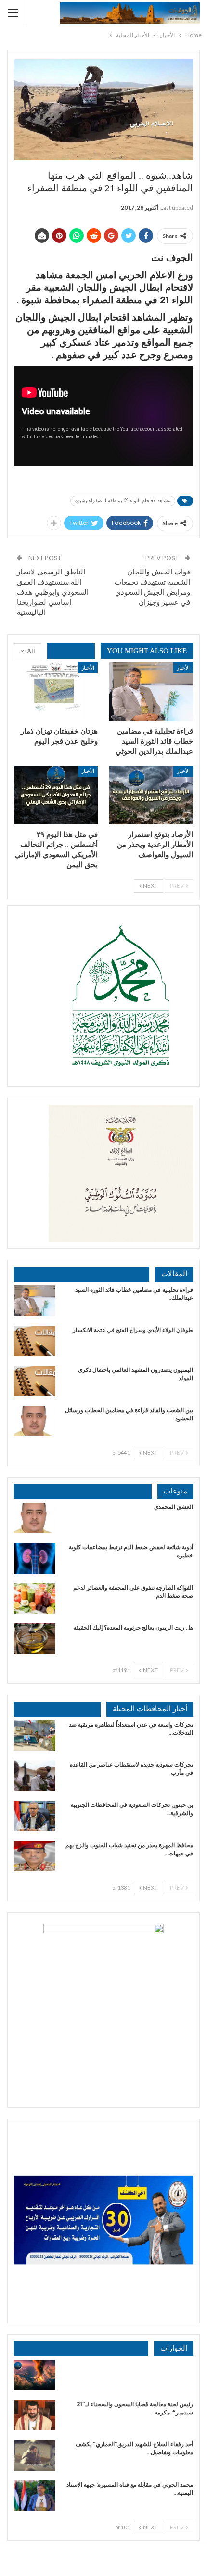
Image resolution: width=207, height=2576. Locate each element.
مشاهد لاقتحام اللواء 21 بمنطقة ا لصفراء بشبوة (123, 501)
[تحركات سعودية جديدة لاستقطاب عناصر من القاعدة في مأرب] (35, 1776)
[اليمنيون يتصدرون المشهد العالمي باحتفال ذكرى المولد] (35, 1381)
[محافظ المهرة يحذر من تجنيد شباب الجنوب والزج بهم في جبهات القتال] (35, 1856)
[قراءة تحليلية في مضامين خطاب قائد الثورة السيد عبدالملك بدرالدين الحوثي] (151, 692)
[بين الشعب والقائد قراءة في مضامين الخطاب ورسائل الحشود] (35, 1421)
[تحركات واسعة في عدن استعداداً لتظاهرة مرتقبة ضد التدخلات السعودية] (35, 1736)
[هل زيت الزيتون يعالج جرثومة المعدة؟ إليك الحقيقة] (35, 1639)
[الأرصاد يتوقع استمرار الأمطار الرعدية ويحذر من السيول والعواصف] (151, 795)
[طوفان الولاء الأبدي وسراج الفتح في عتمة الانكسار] (35, 1341)
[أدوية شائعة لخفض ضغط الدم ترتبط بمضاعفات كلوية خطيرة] (35, 1558)
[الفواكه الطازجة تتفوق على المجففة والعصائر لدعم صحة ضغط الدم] (35, 1599)
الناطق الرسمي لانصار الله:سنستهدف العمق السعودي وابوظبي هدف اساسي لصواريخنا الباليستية (53, 592)
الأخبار (183, 667)
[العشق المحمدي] (35, 1518)
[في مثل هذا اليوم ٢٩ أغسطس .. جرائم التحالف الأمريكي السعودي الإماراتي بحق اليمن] (56, 795)
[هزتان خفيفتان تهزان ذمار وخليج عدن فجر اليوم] (56, 692)
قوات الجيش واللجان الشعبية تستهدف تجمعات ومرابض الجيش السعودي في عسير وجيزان (152, 587)
